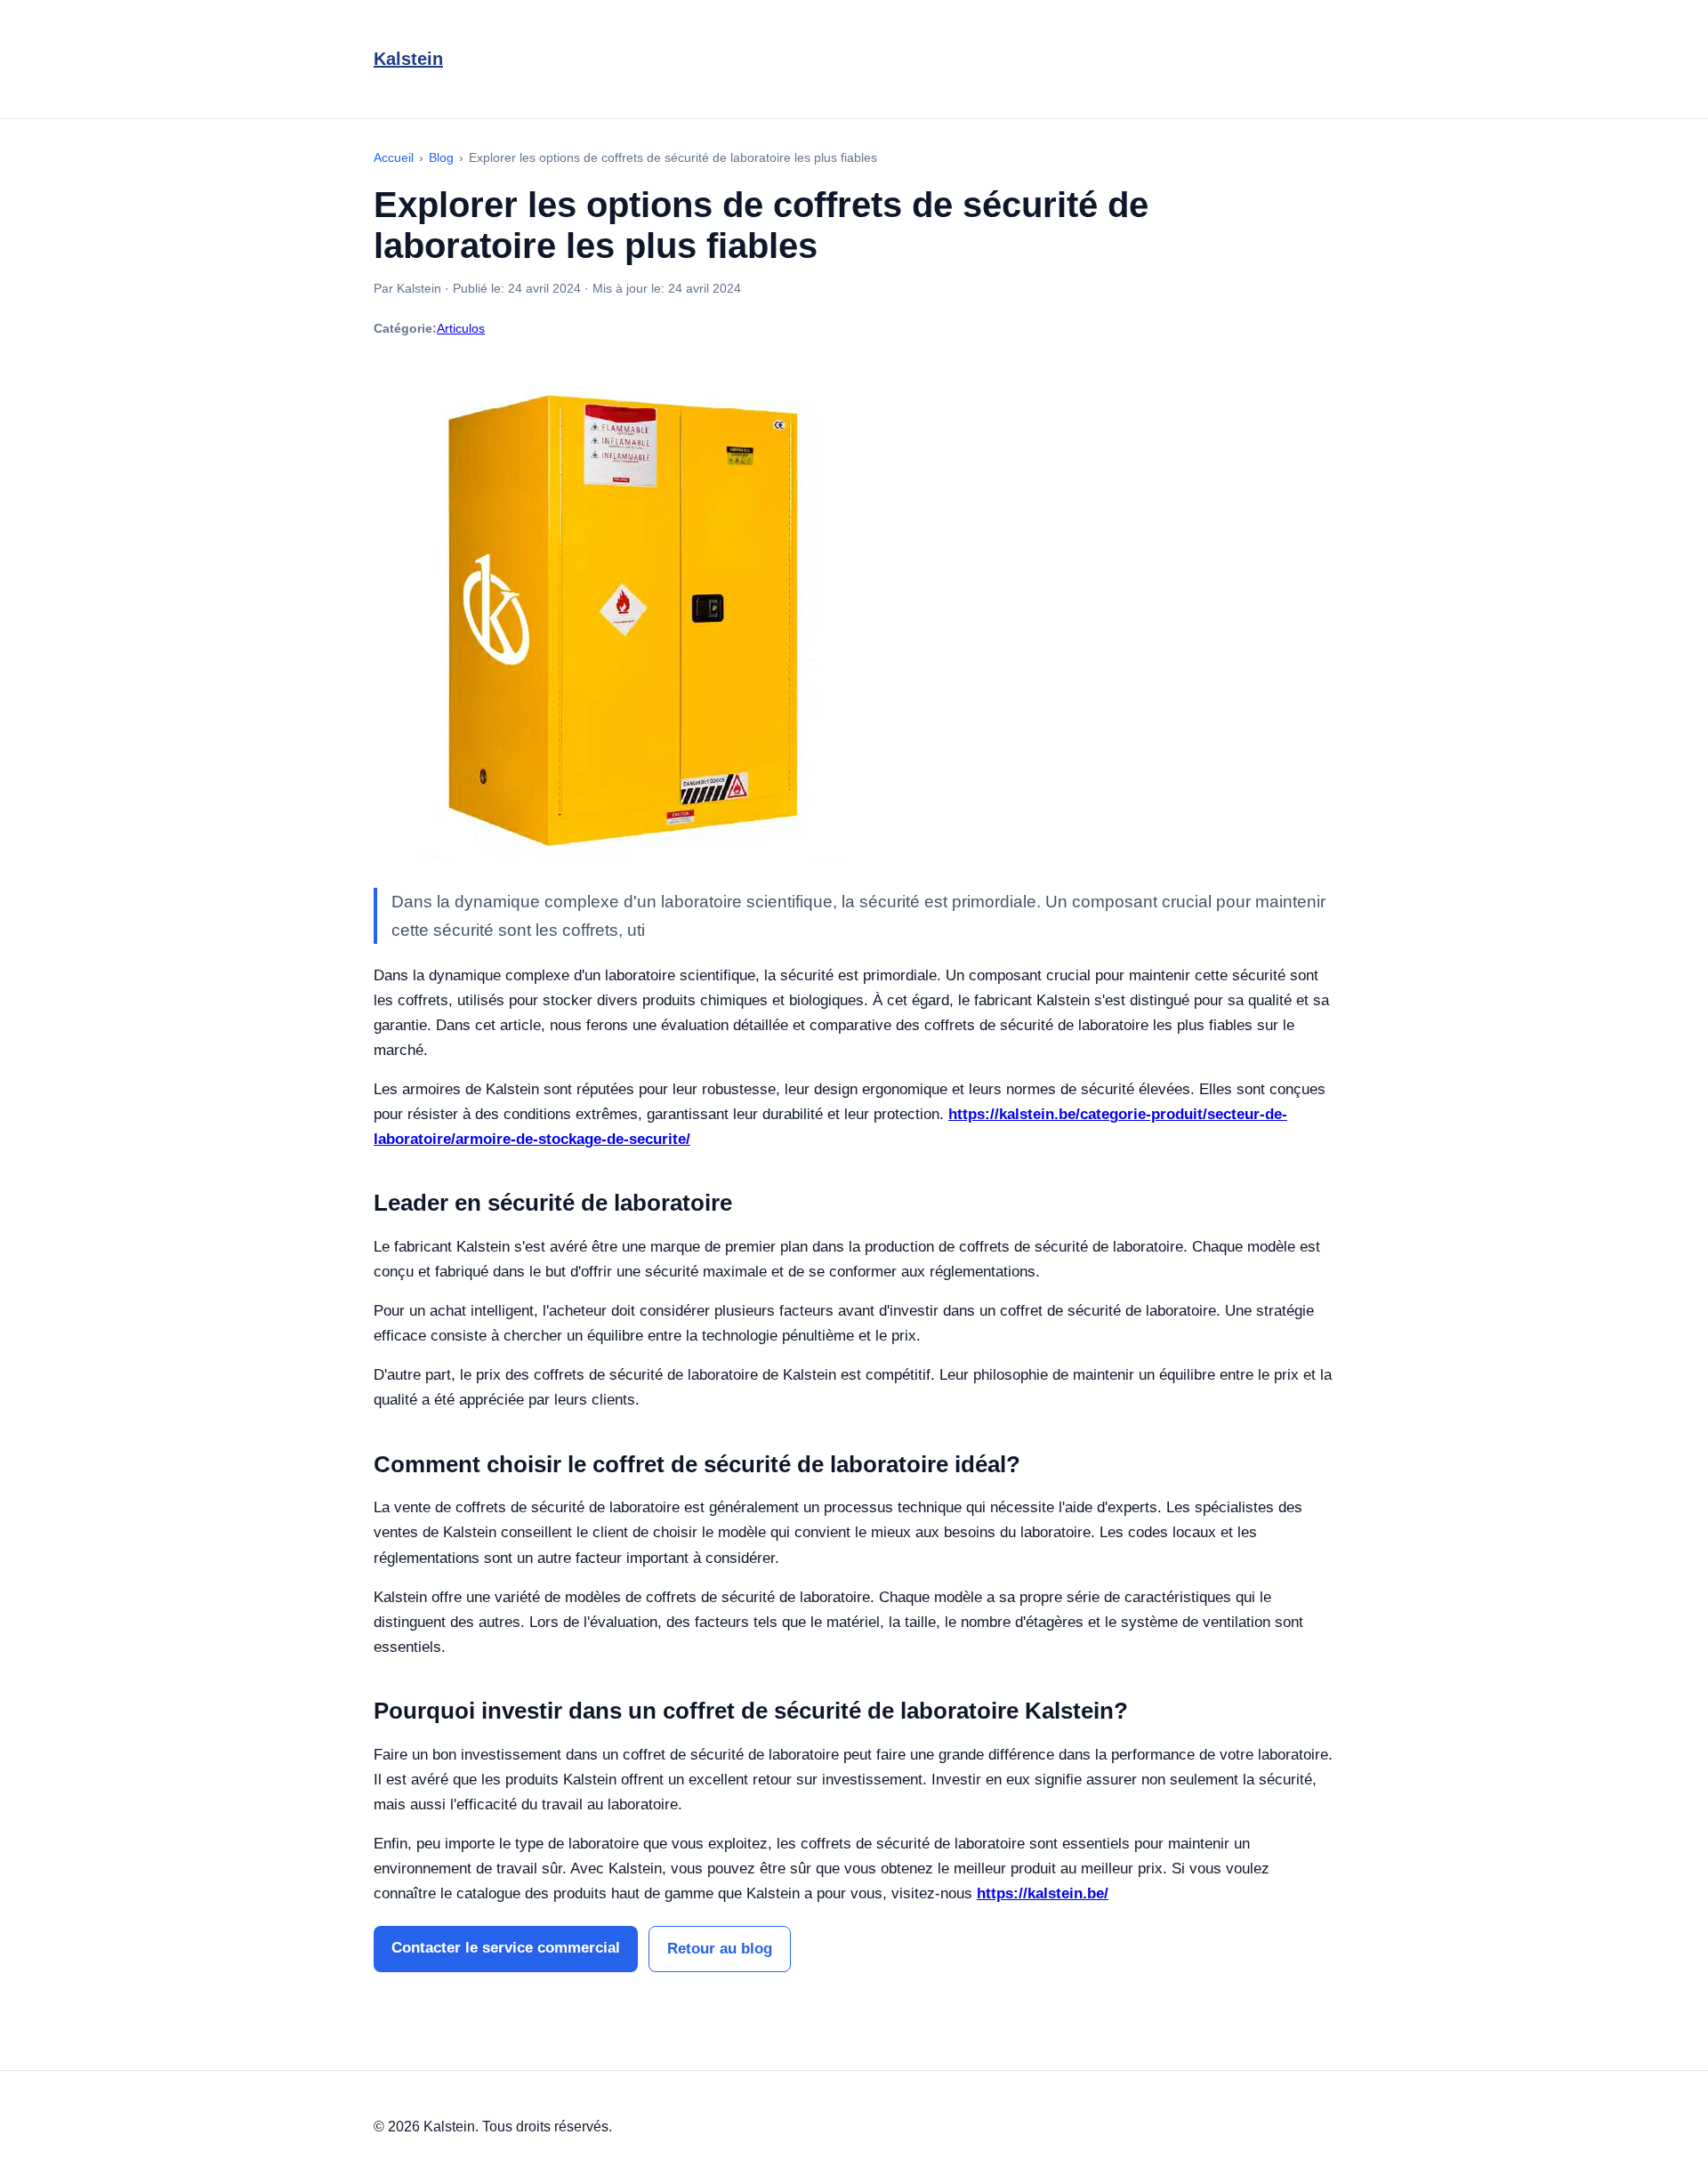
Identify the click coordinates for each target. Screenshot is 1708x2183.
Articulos (461, 328)
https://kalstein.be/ (1043, 1893)
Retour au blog (720, 1949)
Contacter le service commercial (506, 1948)
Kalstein (408, 59)
